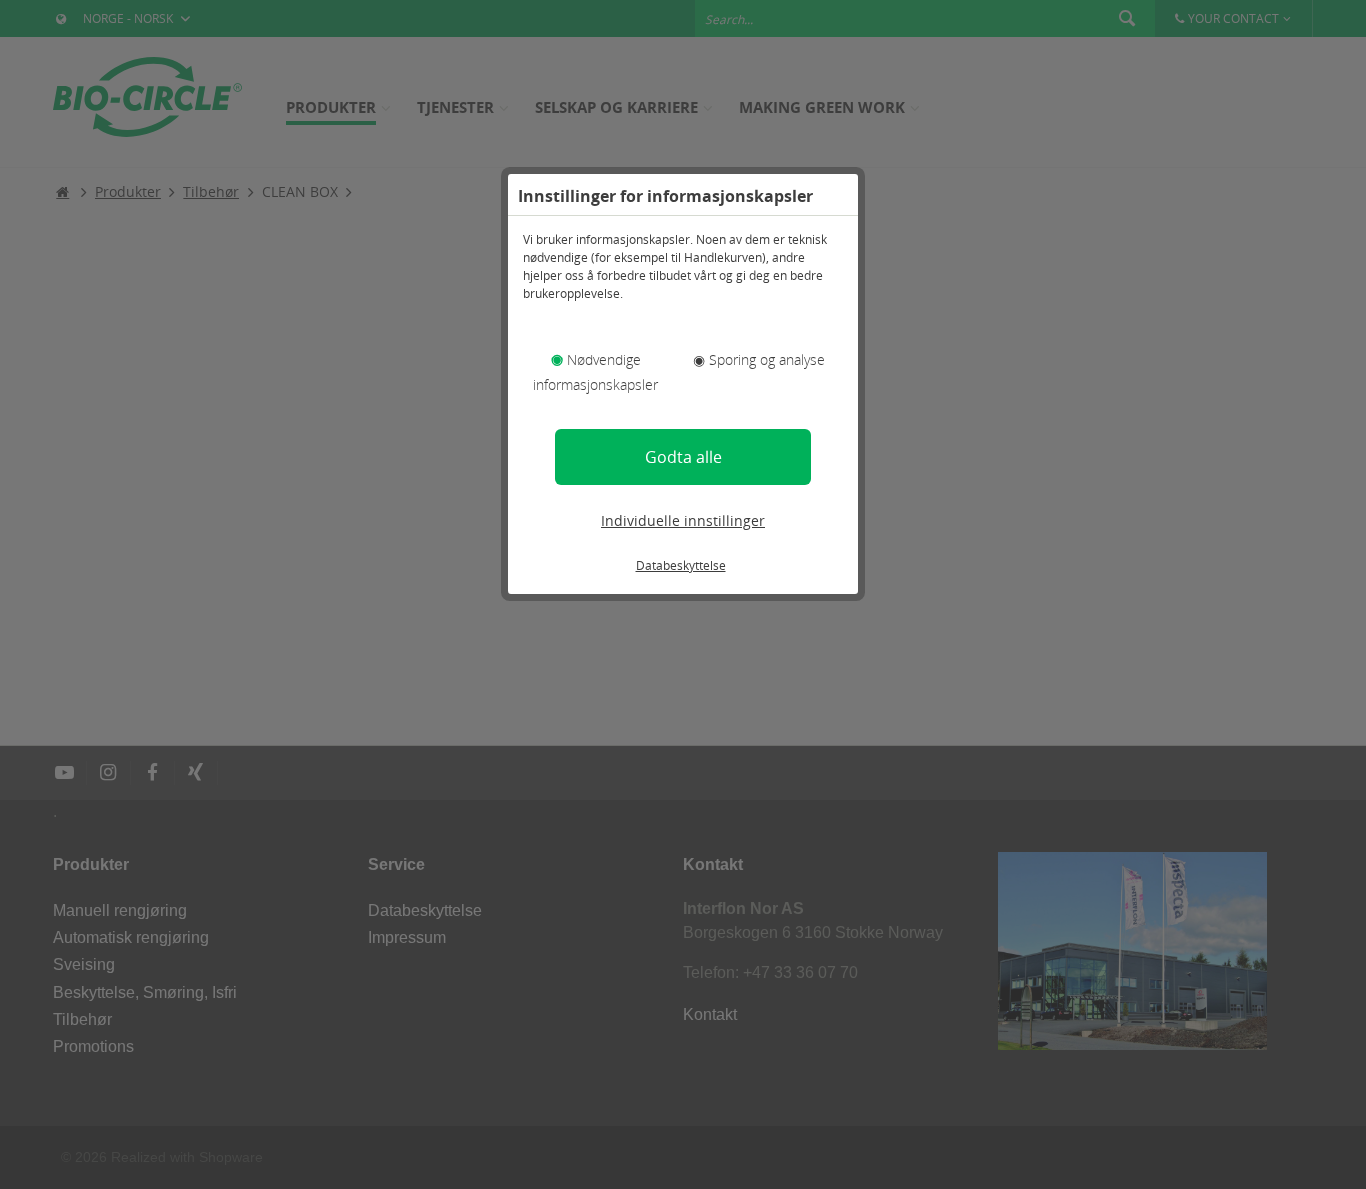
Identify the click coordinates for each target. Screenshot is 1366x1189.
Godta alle (683, 457)
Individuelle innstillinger (683, 520)
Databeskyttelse (681, 565)
